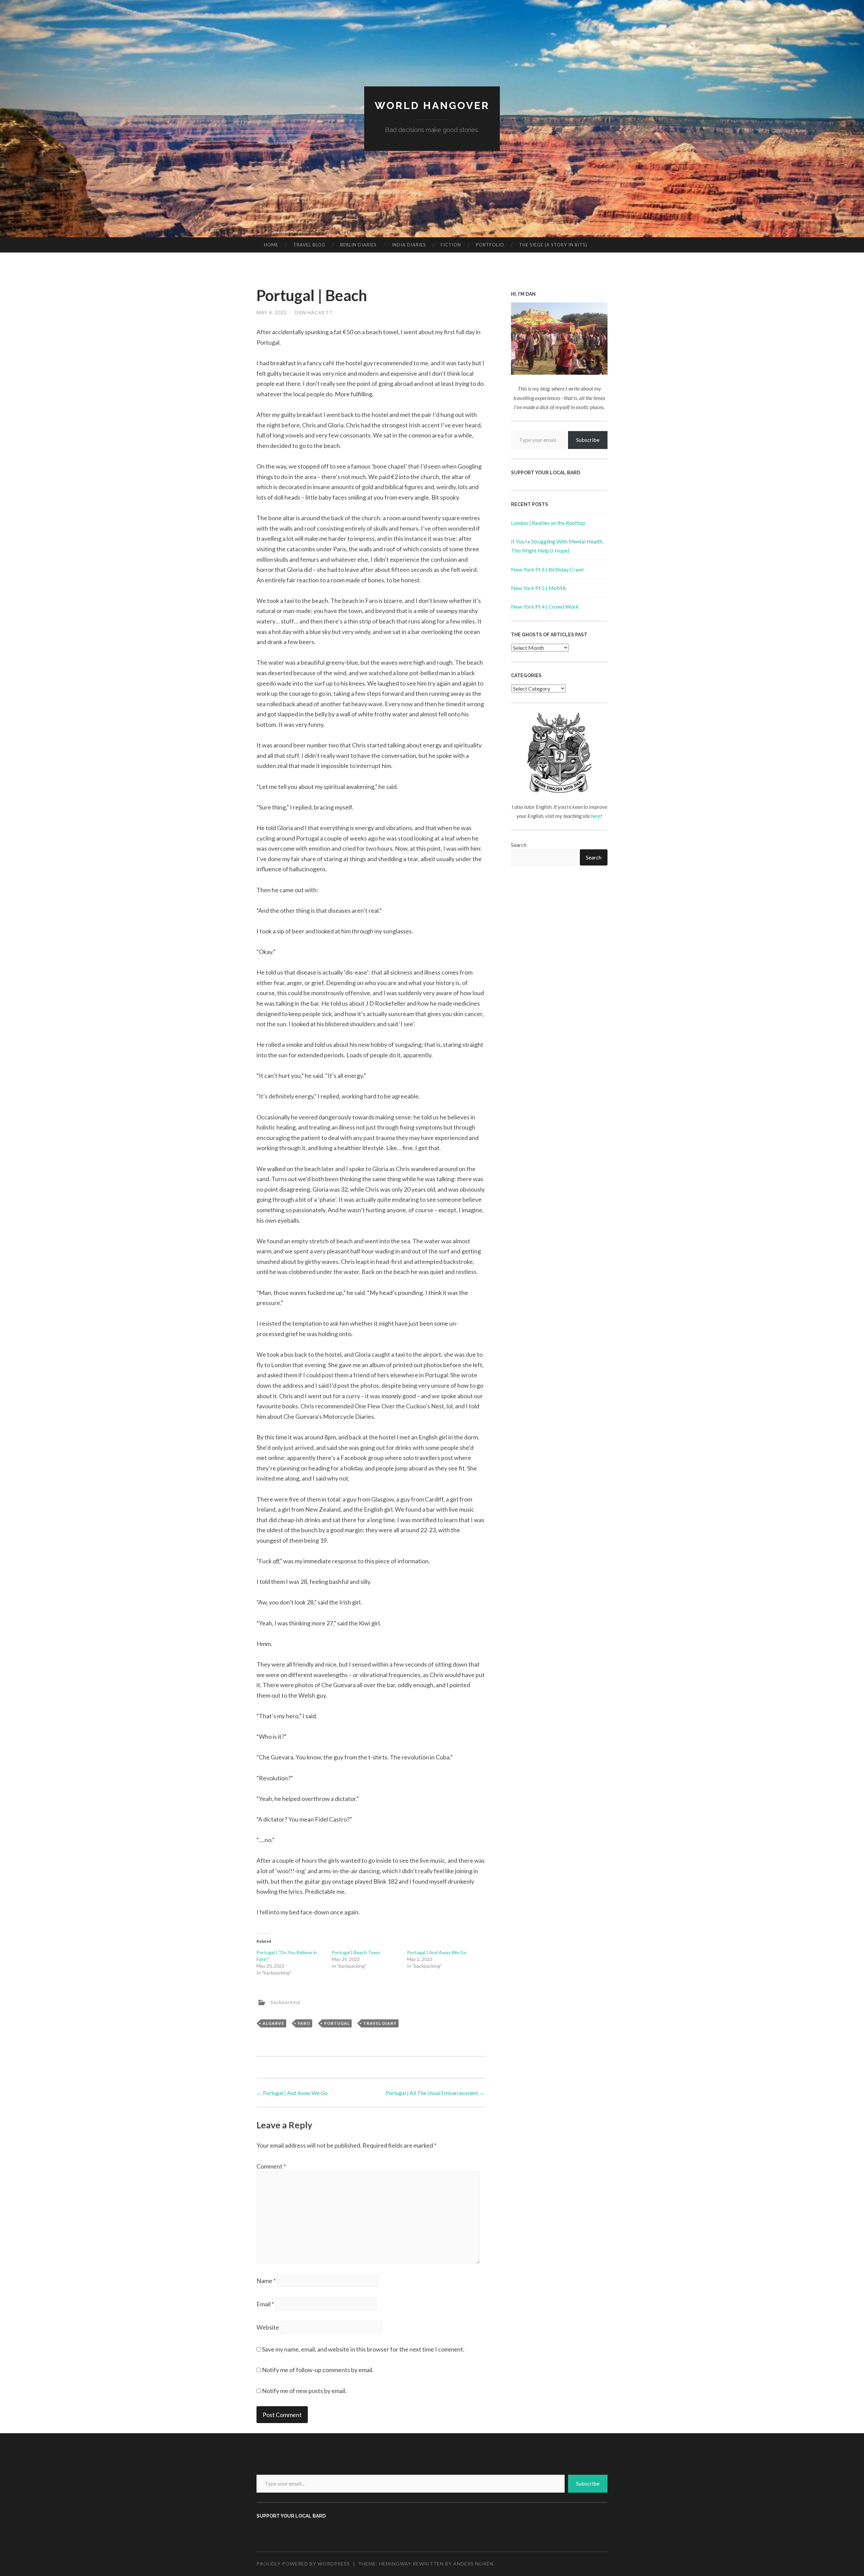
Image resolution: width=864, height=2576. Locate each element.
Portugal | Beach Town (356, 1952)
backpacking (286, 2002)
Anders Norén (473, 2564)
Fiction (451, 245)
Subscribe (588, 440)
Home (271, 245)
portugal (337, 2023)
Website (268, 2327)
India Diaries (409, 245)
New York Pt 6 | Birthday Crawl (547, 569)
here (596, 816)
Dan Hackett (314, 312)
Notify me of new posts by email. (304, 2391)
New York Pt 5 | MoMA (538, 588)
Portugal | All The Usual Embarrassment (435, 2093)
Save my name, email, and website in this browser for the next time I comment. (363, 2349)
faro (304, 2023)
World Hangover (432, 105)
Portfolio (490, 245)
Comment (271, 2166)
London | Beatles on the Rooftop (548, 523)
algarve (273, 2023)
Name (266, 2281)
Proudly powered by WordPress (303, 2564)
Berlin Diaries (358, 245)
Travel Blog (309, 245)
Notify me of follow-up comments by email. (318, 2370)
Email (265, 2304)
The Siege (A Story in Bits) (553, 245)
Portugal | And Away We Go (437, 1952)
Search (519, 845)
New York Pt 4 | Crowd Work (545, 606)
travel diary (380, 2023)
